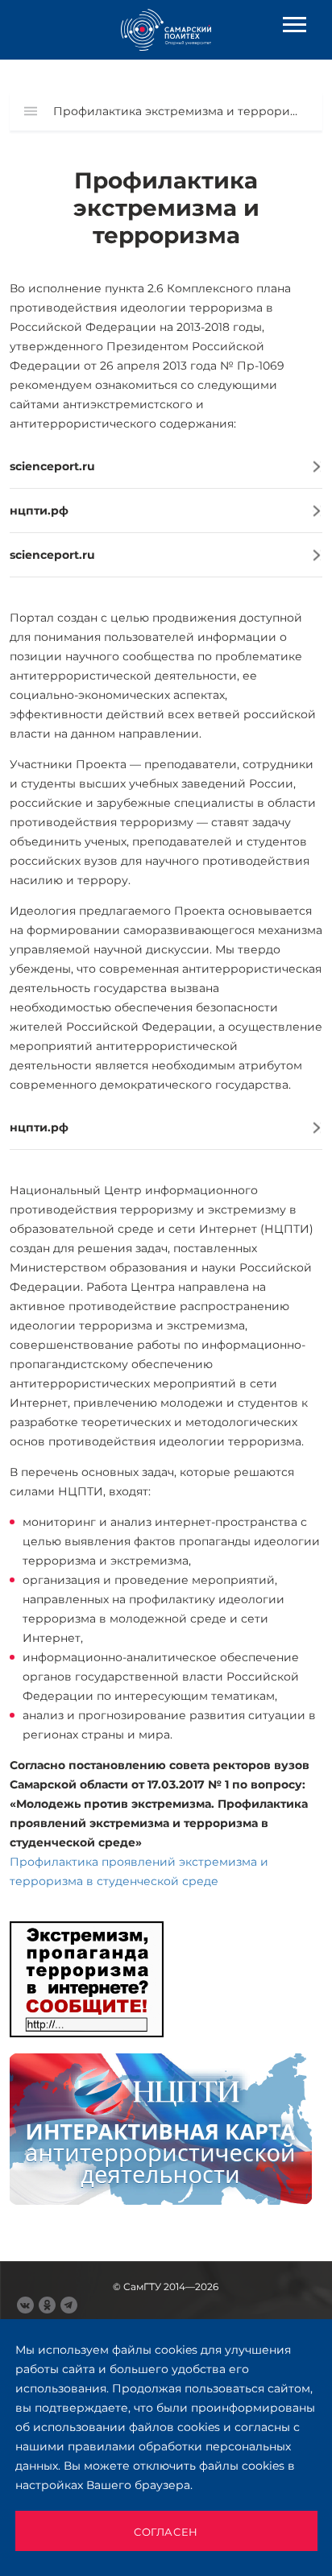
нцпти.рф (39, 511)
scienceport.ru (52, 466)
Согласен (166, 2532)
